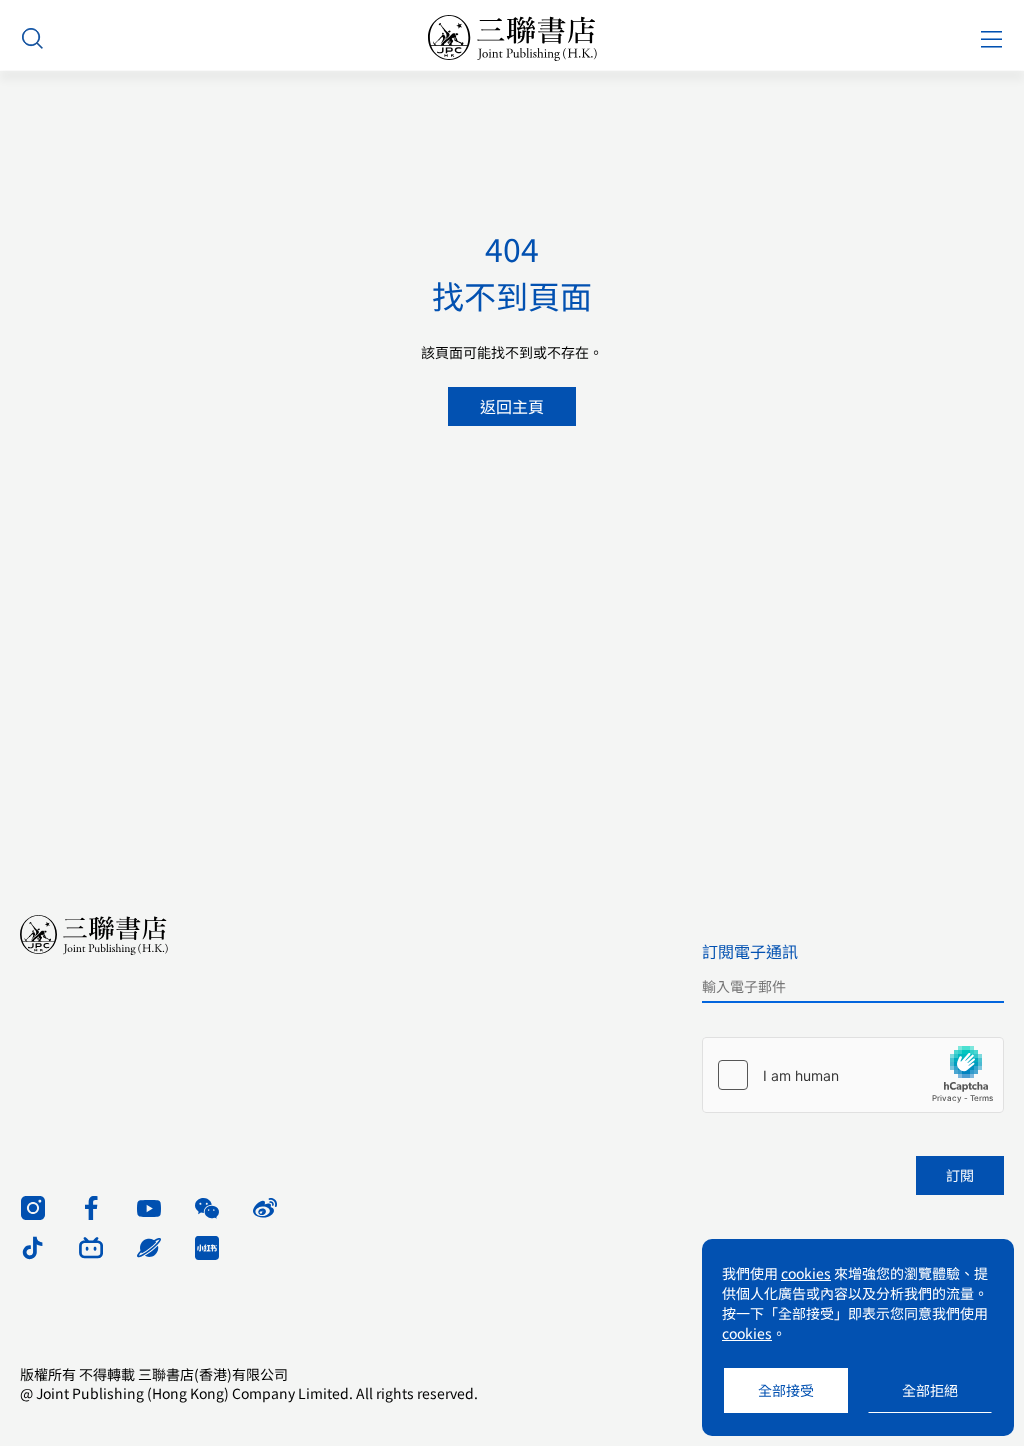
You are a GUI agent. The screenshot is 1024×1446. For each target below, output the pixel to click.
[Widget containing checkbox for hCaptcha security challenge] (853, 1075)
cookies (806, 1273)
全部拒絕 (930, 1390)
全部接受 (786, 1390)
